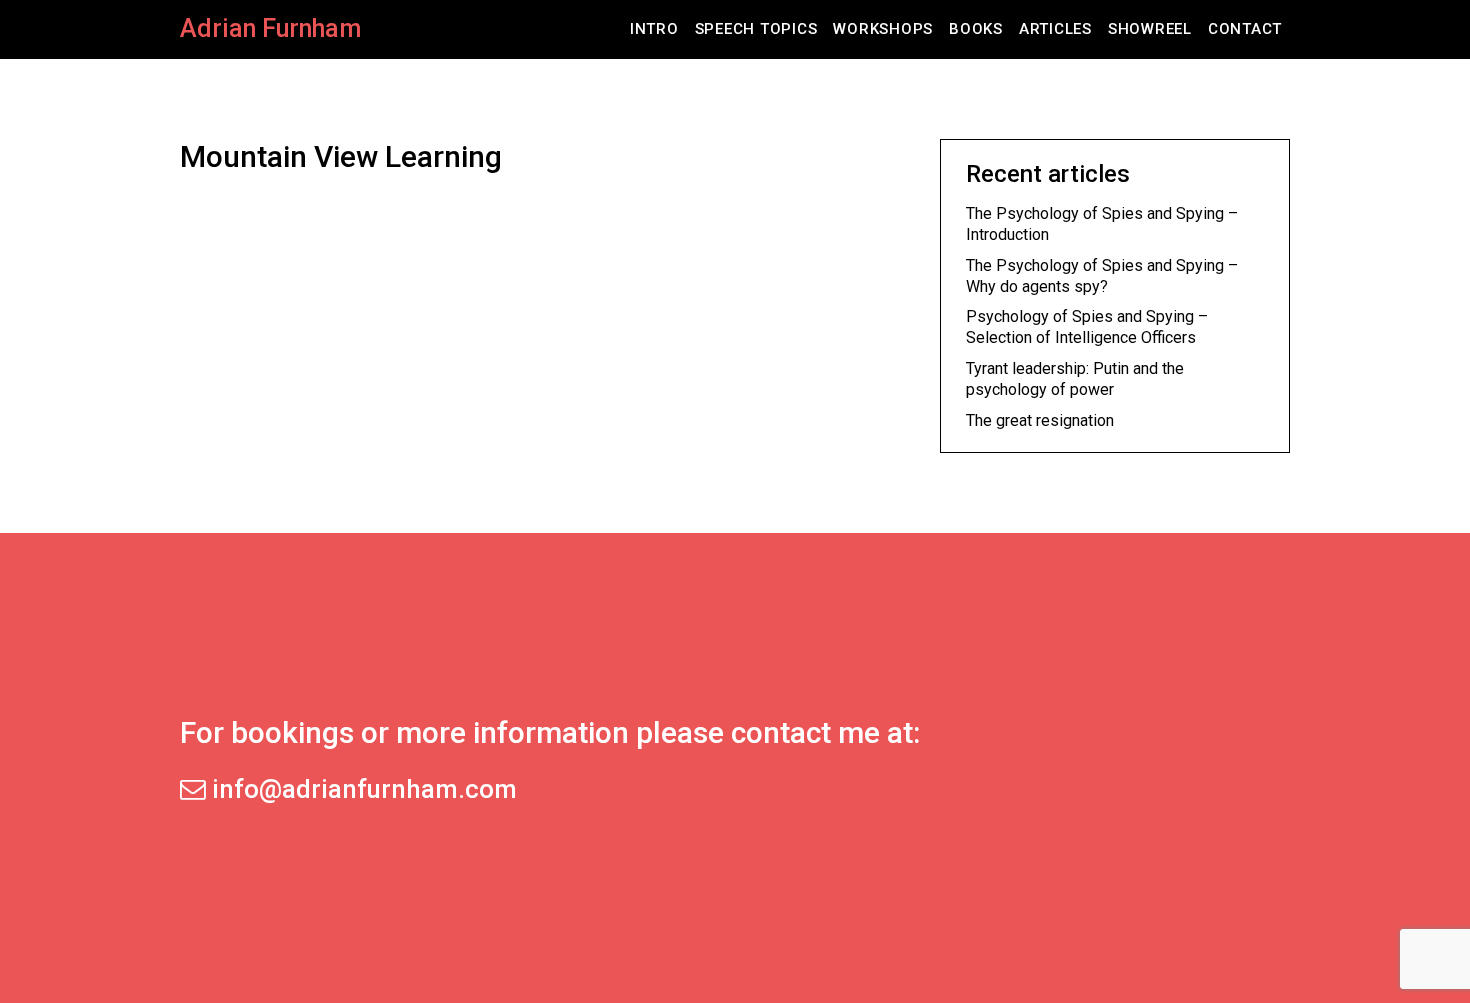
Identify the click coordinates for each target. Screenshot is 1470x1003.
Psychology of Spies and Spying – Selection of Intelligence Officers (1087, 327)
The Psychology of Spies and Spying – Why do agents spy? (1102, 276)
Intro (654, 29)
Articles (1055, 29)
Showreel (1150, 29)
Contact (1245, 29)
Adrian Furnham (270, 28)
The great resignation (1040, 420)
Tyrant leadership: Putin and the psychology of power (1075, 379)
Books (976, 29)
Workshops (883, 29)
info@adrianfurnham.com (361, 789)
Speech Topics (756, 29)
